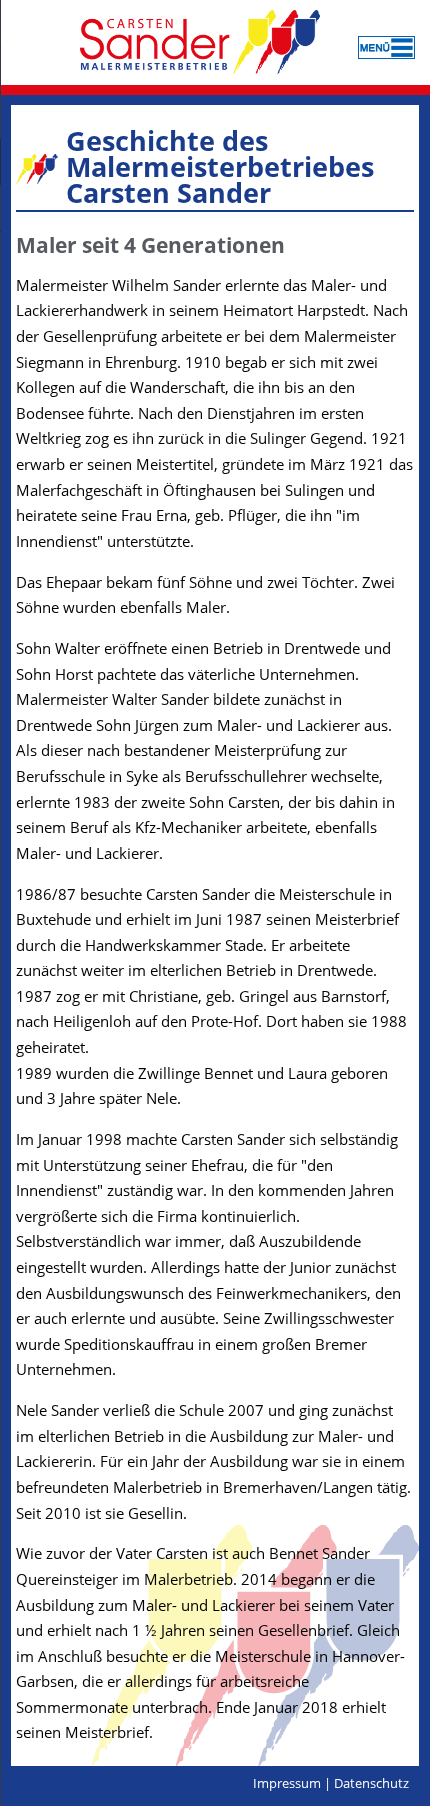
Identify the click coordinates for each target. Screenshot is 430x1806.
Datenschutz (371, 1783)
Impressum (287, 1783)
